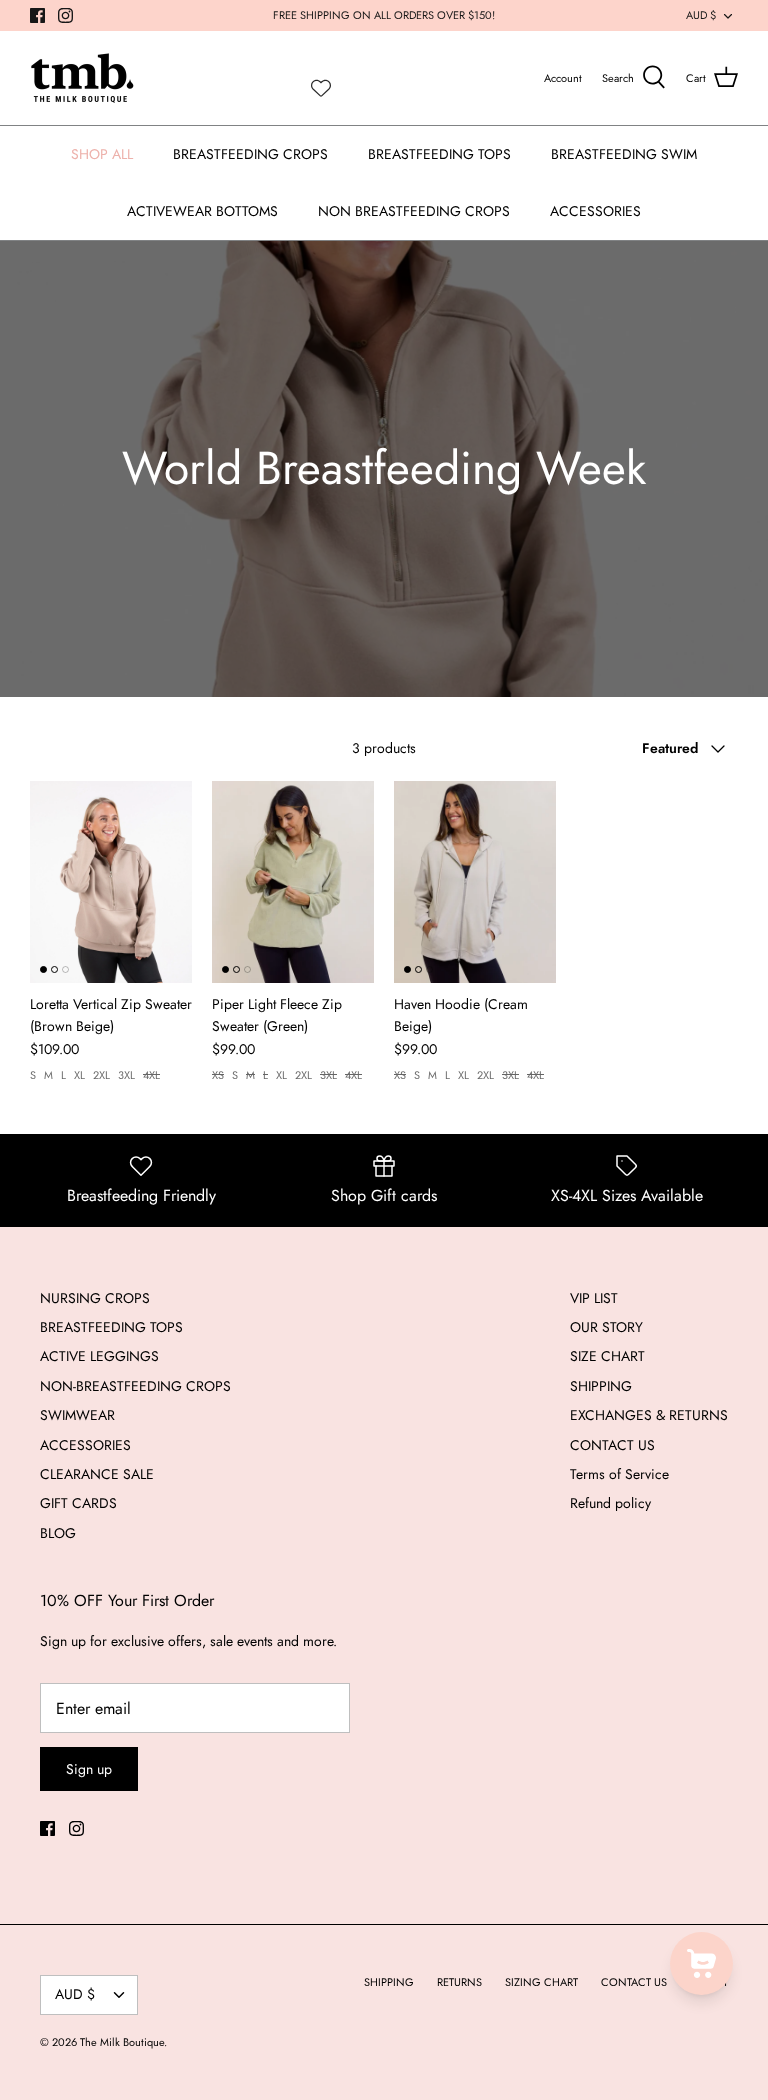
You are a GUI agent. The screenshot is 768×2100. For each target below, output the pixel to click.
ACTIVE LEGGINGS (99, 1356)
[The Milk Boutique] (82, 78)
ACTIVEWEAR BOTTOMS (202, 211)
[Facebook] (37, 15)
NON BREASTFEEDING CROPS (414, 211)
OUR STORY (606, 1327)
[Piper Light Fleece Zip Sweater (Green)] (293, 882)
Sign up (89, 1769)
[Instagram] (65, 15)
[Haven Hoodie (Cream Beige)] (475, 882)
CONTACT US (612, 1445)
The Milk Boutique (122, 2042)
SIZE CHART (607, 1356)
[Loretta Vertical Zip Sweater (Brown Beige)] (111, 882)
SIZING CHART (541, 1982)
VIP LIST (594, 1298)
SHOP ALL (102, 154)
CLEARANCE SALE (97, 1474)
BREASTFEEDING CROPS (250, 154)
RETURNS (459, 1982)
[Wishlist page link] (321, 88)
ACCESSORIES (595, 211)
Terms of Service (619, 1474)
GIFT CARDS (78, 1503)
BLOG (58, 1533)
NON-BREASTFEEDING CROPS (135, 1386)
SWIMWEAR (77, 1415)
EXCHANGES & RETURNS (649, 1415)
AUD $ (701, 15)
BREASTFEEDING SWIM (624, 154)
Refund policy (610, 1503)
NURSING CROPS (95, 1298)
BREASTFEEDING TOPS (439, 154)
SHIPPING (601, 1386)
